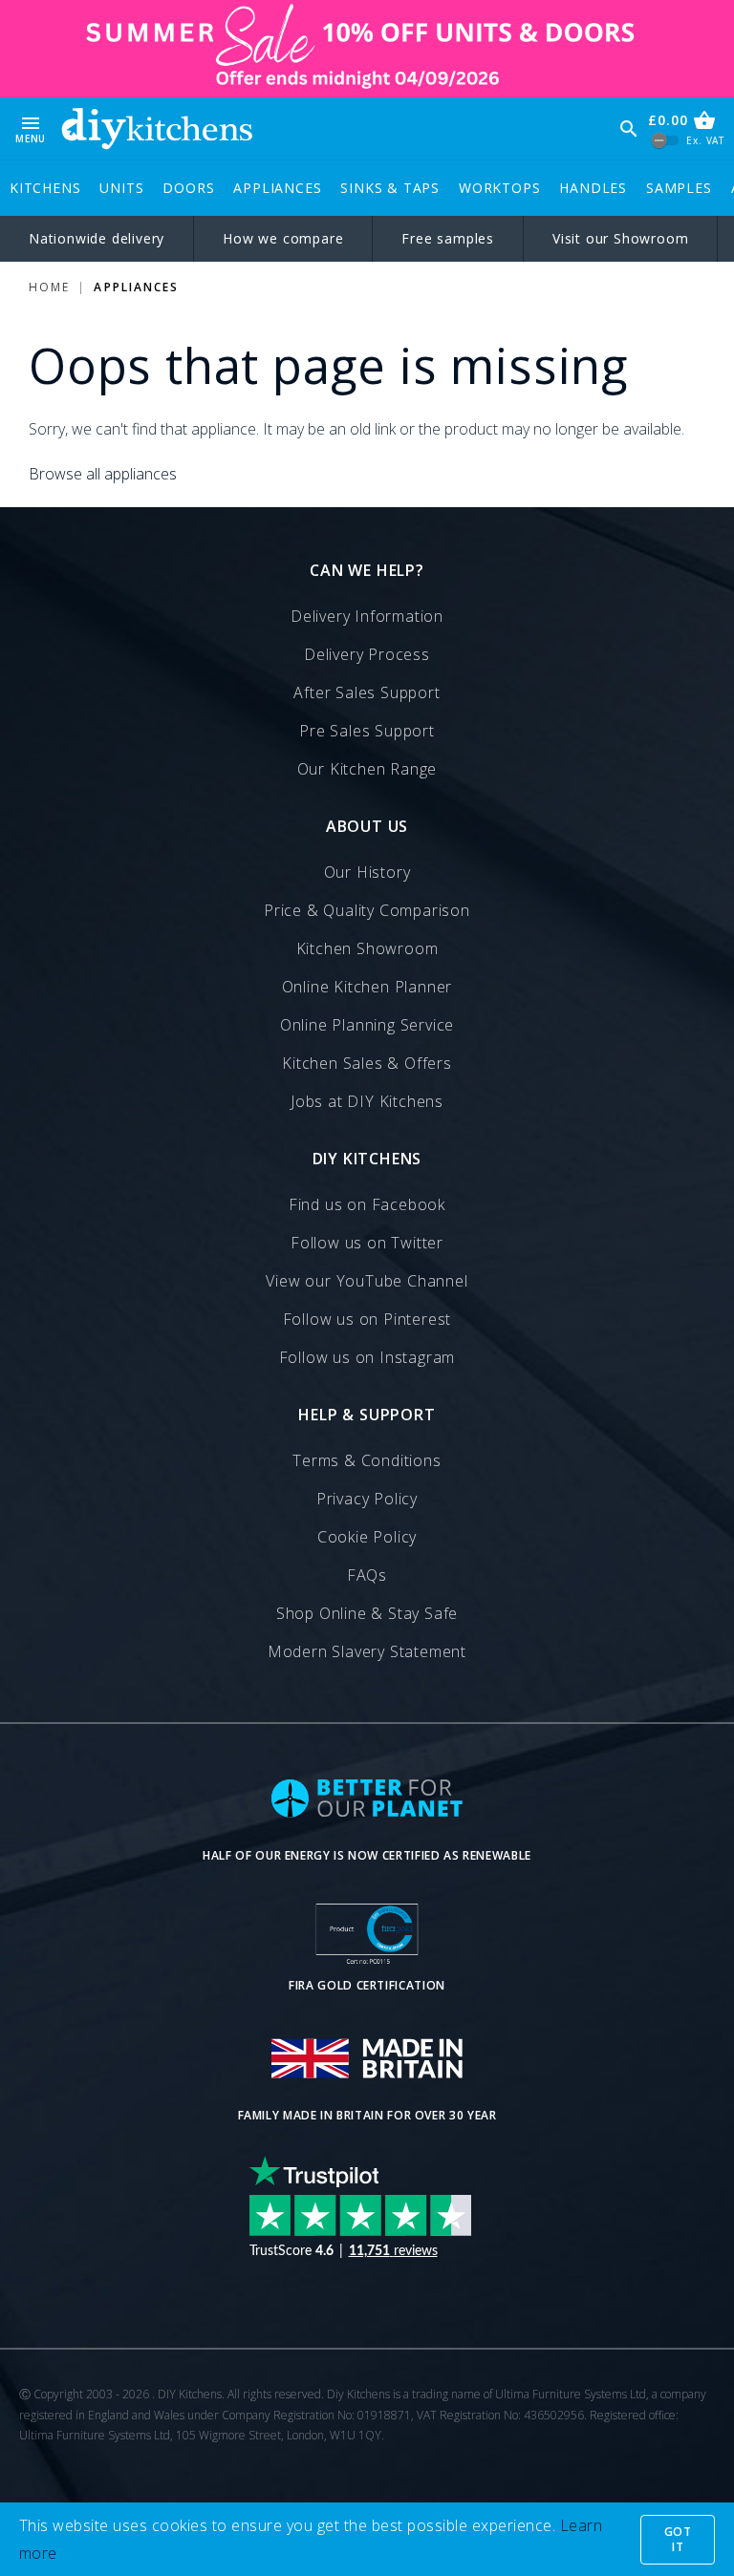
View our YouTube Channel (367, 1281)
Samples (679, 188)
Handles (593, 188)
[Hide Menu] (157, 128)
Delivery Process (367, 654)
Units (121, 188)
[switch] (666, 141)
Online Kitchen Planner (367, 987)
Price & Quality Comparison (367, 910)
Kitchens (45, 188)
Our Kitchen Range (367, 769)
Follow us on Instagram (367, 1357)
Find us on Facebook (367, 1204)
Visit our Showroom (620, 238)
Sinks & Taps (390, 188)
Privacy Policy (367, 1499)
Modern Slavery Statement (367, 1651)
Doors (188, 188)
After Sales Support (367, 692)
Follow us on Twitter (367, 1243)
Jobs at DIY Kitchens (367, 1101)
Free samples (448, 238)
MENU (31, 128)
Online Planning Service (367, 1025)
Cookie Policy (367, 1537)
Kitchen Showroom (367, 948)
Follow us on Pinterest (367, 1319)
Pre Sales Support (367, 731)
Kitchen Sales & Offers (367, 1063)
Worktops (499, 188)
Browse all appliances (103, 474)
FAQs (367, 1575)
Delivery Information (367, 616)
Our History (367, 872)
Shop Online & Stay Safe (367, 1613)
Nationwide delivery (97, 238)
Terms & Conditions (367, 1460)
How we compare (283, 238)
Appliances (277, 188)
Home (49, 287)
